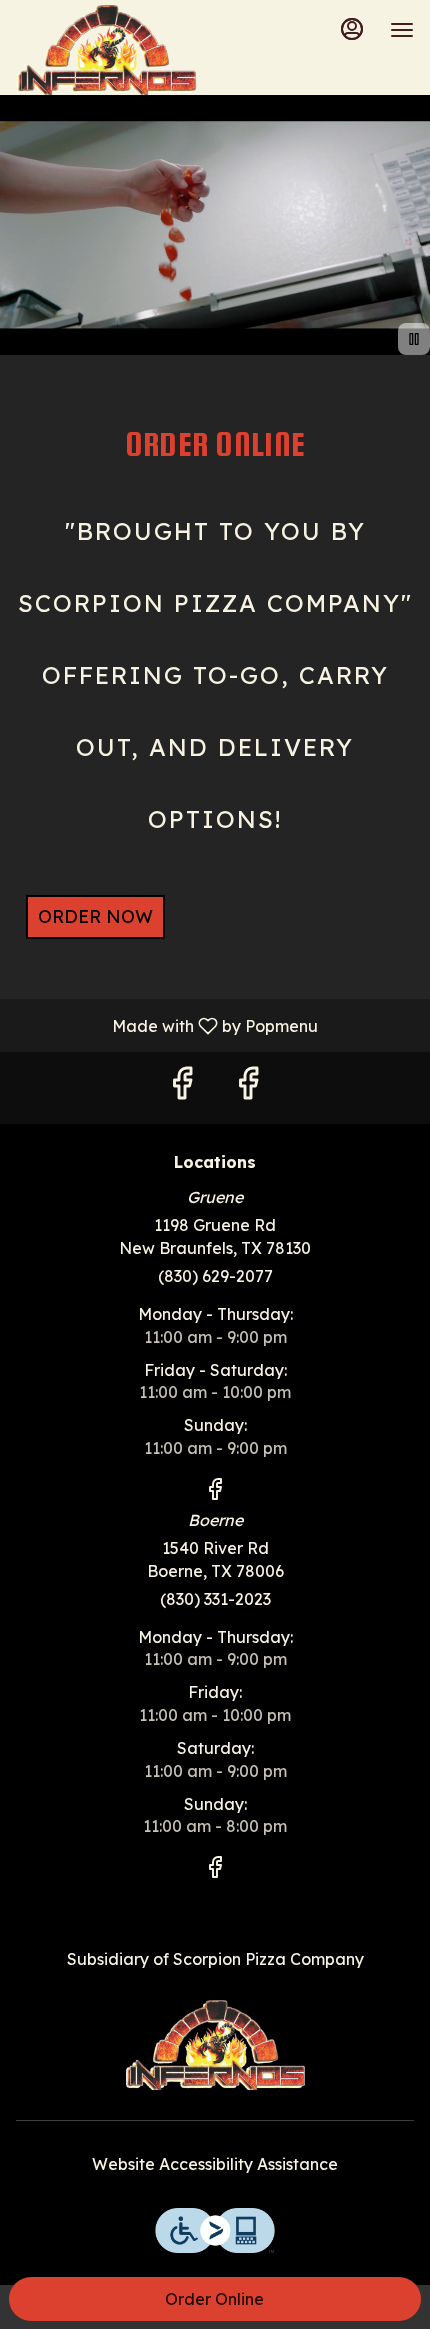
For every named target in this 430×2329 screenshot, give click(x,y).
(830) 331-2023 (215, 1599)
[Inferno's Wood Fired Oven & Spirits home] (106, 50)
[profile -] (352, 29)
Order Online (214, 2299)
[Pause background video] (414, 339)
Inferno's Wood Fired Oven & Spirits (215, 2045)
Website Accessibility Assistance (215, 2164)
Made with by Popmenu (166, 1025)
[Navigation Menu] (402, 30)
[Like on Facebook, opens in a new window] (182, 1087)
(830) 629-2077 (215, 1276)
